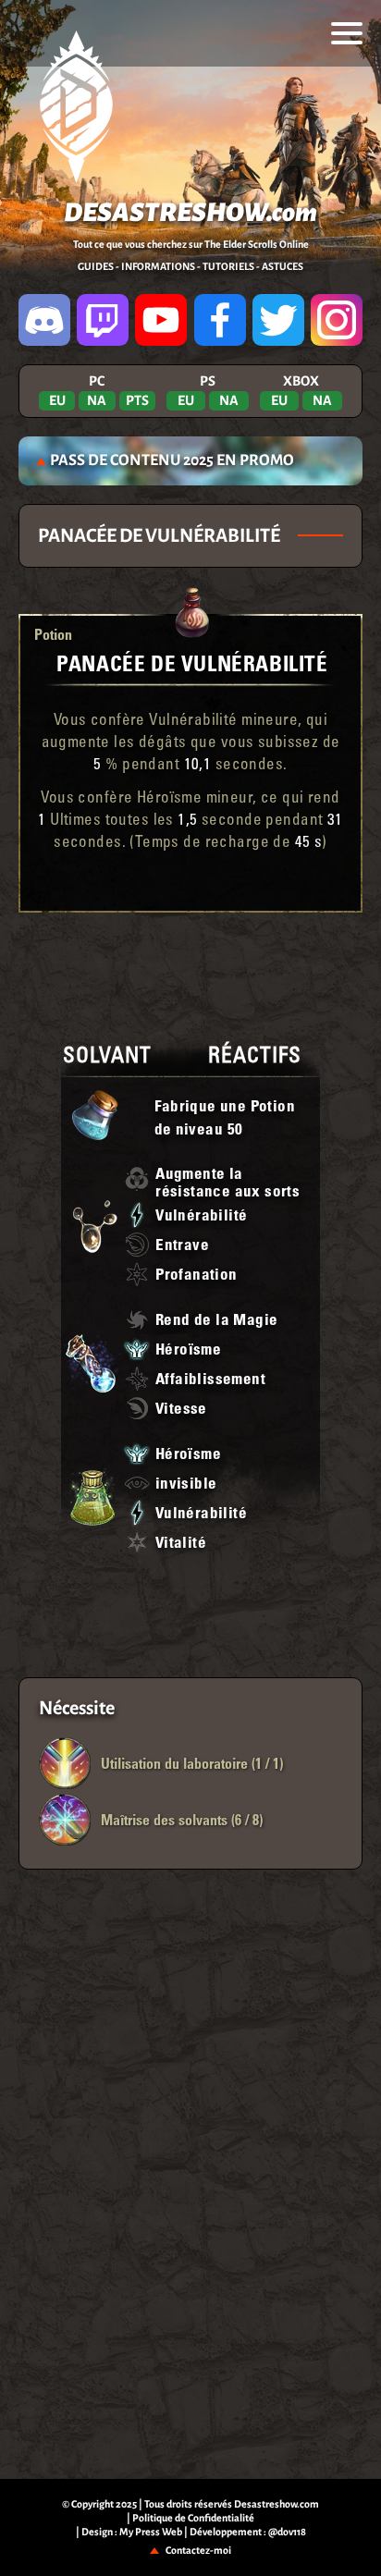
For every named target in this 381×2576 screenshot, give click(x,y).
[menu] (347, 33)
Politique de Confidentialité (193, 2518)
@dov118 (287, 2532)
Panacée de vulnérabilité (192, 662)
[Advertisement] (190, 973)
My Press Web (151, 2532)
